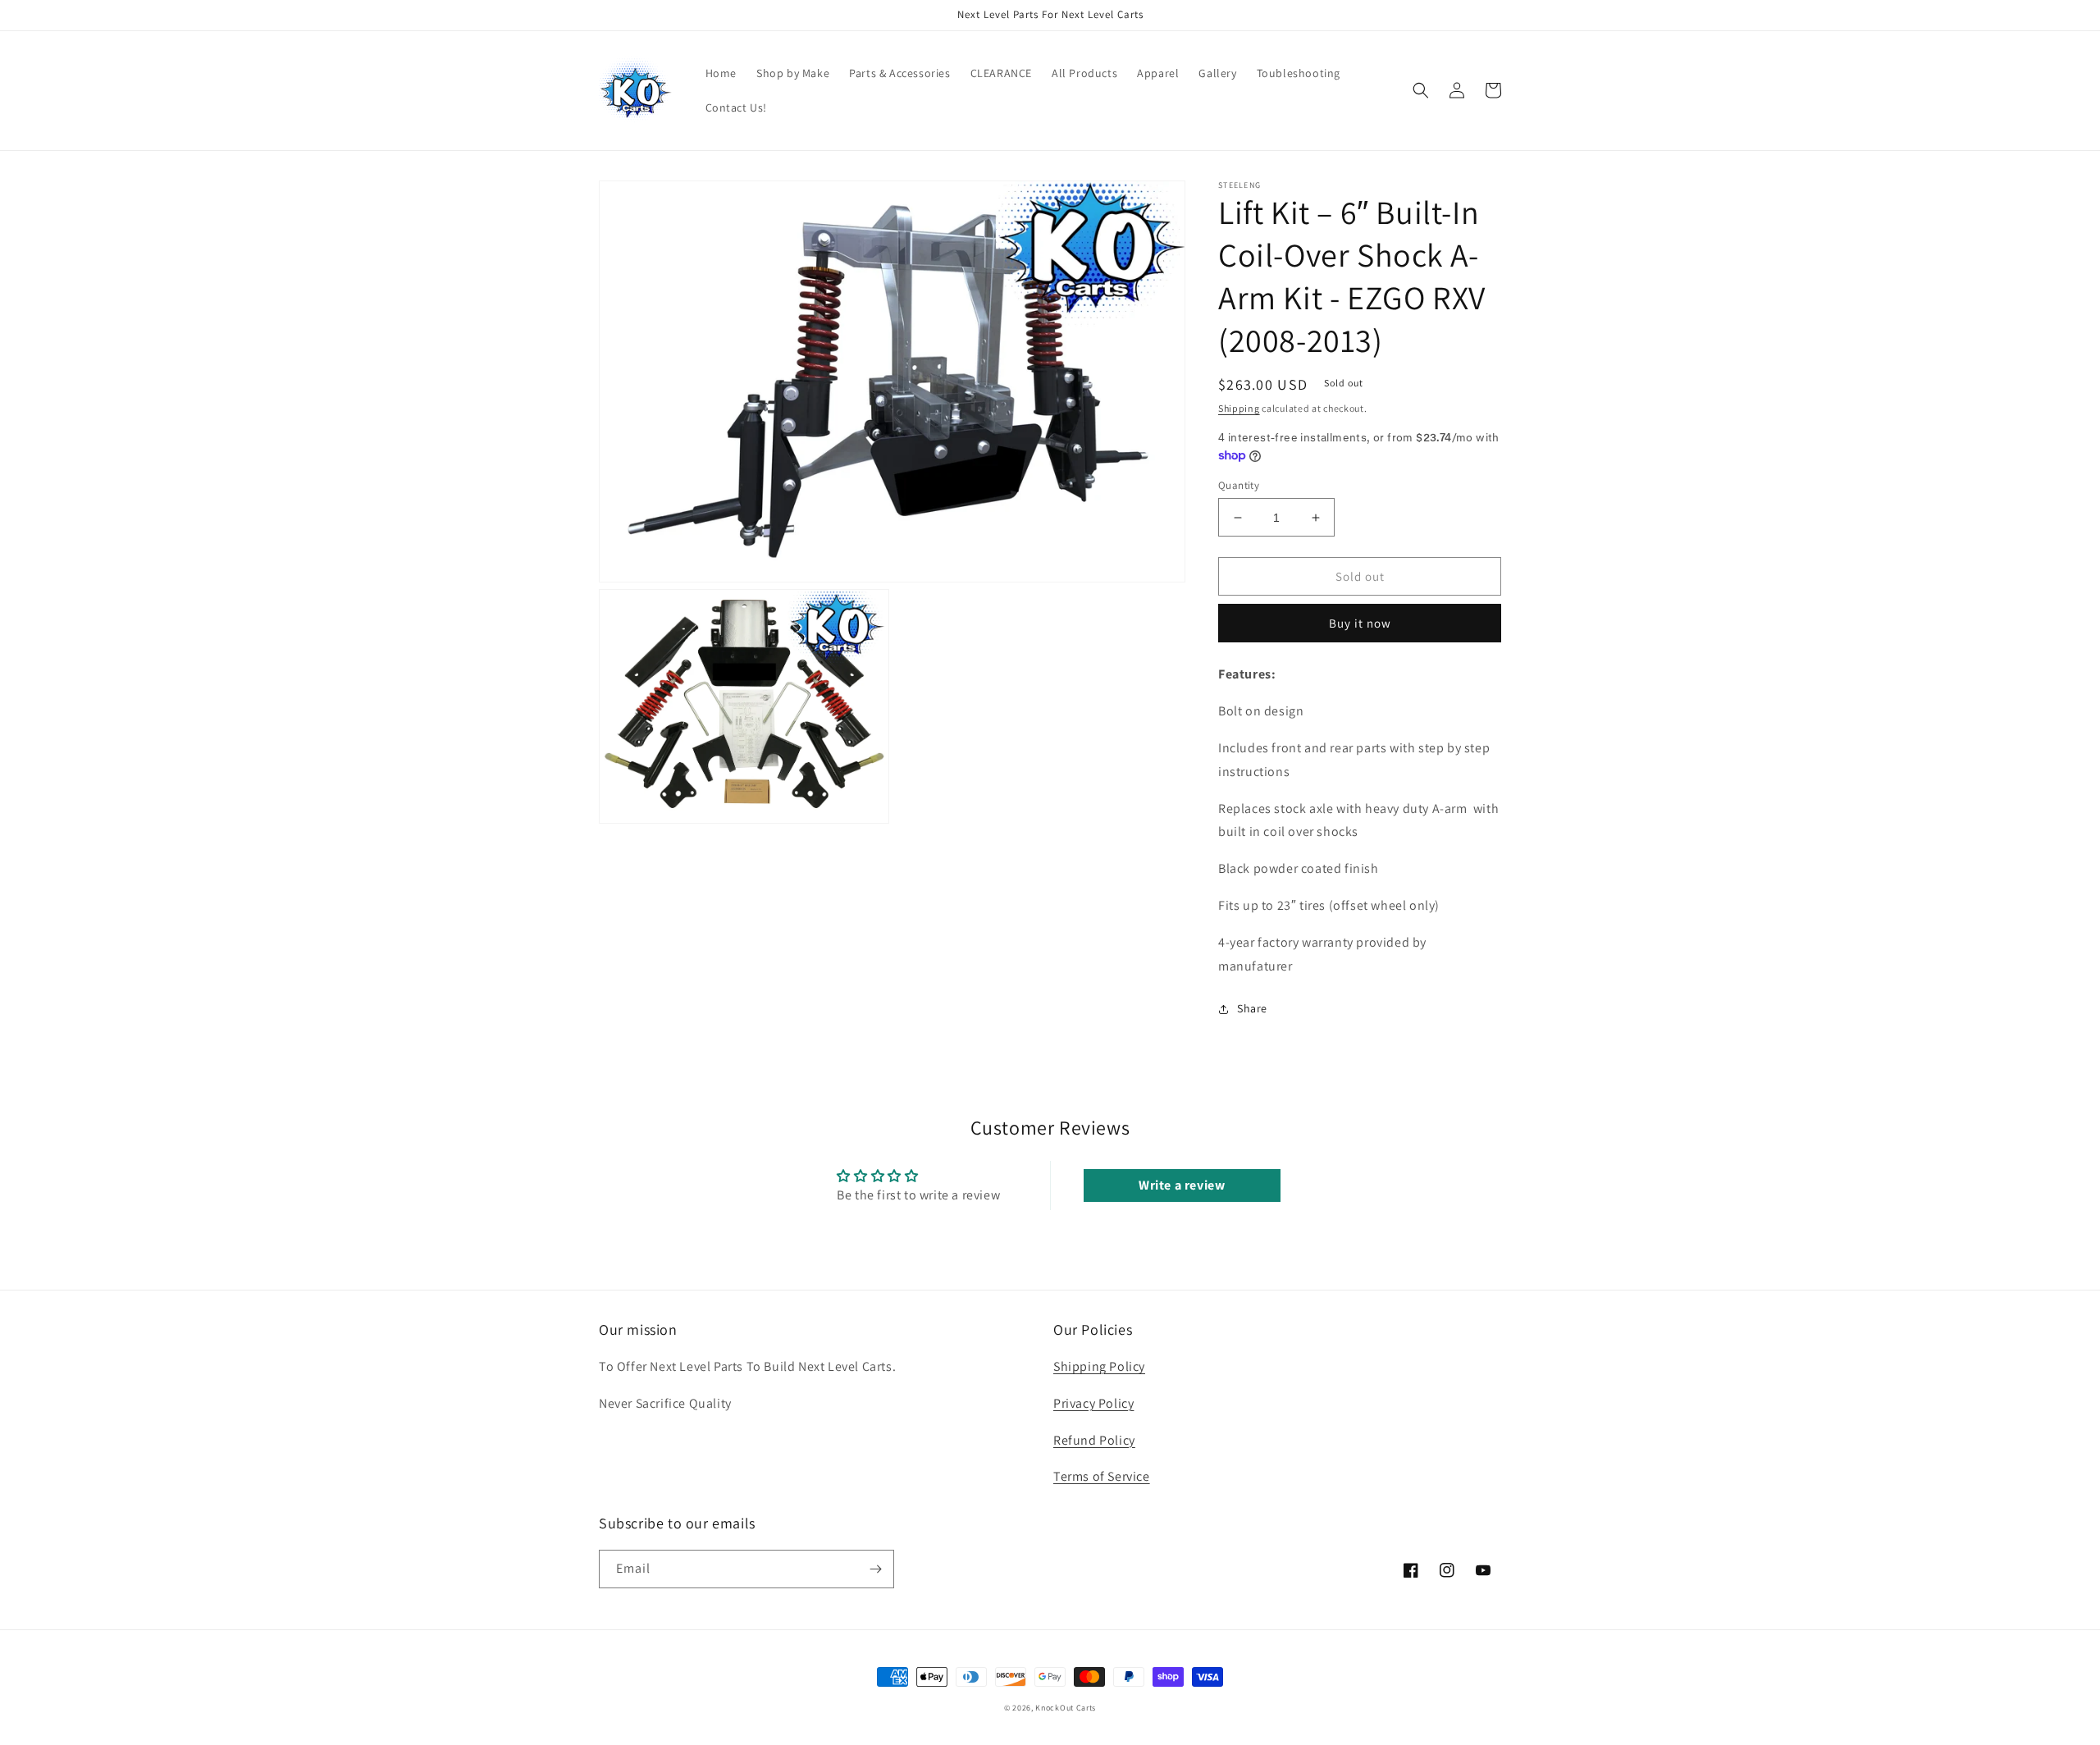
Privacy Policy (1093, 1403)
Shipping (1239, 408)
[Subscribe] (875, 1569)
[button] (1421, 90)
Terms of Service (1102, 1476)
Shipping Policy (1099, 1366)
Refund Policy (1094, 1440)
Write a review (1182, 1185)
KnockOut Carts (1066, 1708)
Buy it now (1360, 623)
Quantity (1239, 485)
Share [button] (1252, 1008)
